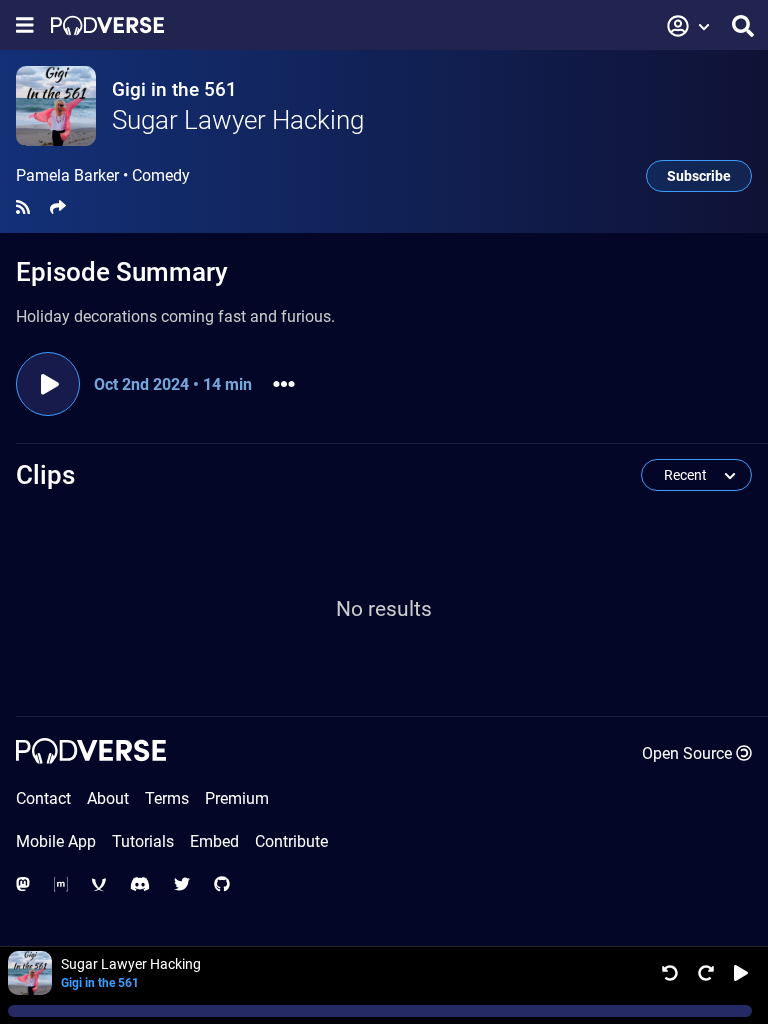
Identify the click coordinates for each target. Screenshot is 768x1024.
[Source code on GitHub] (222, 884)
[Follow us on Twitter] (182, 884)
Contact (43, 798)
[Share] (58, 207)
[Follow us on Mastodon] (23, 884)
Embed (214, 841)
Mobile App (56, 841)
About (108, 798)
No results (384, 609)
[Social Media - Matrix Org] (61, 884)
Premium (237, 798)
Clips (45, 475)
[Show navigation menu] (25, 25)
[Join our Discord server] (140, 884)
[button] (689, 26)
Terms (167, 798)
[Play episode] (48, 384)
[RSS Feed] (23, 207)
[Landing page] (107, 25)
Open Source (687, 753)
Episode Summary (122, 272)
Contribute (291, 841)
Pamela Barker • (103, 176)
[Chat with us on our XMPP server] (99, 884)
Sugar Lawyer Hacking (238, 120)
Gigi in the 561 (174, 89)
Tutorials (143, 841)
